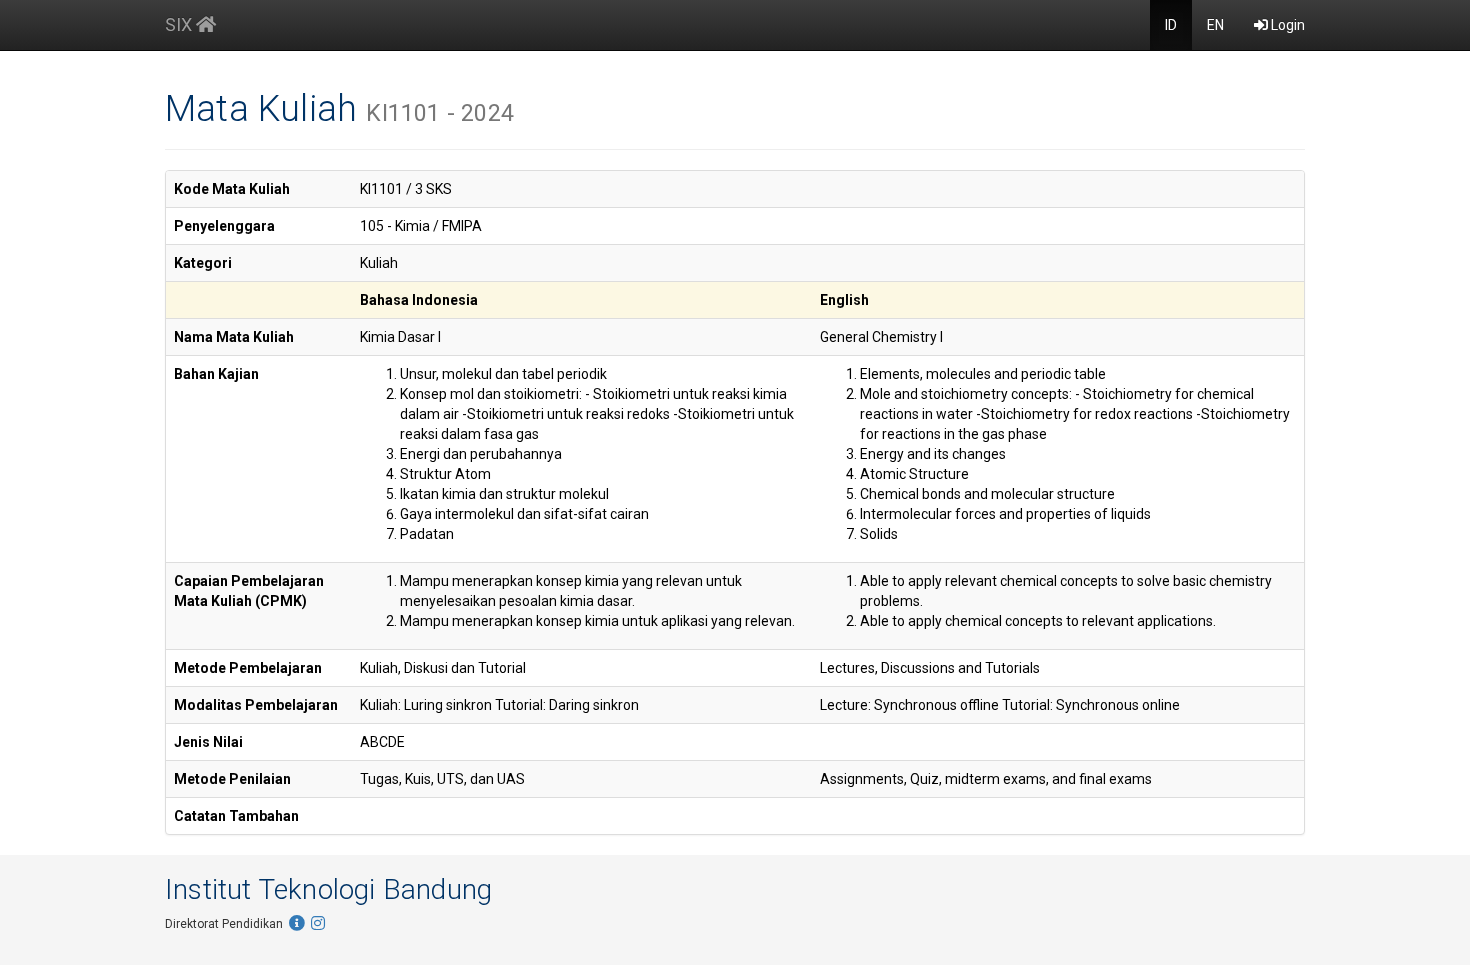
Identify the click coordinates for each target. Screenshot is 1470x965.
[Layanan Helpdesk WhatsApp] (297, 924)
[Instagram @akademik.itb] (318, 924)
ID (1171, 25)
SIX (180, 24)
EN (1215, 25)
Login (1286, 25)
